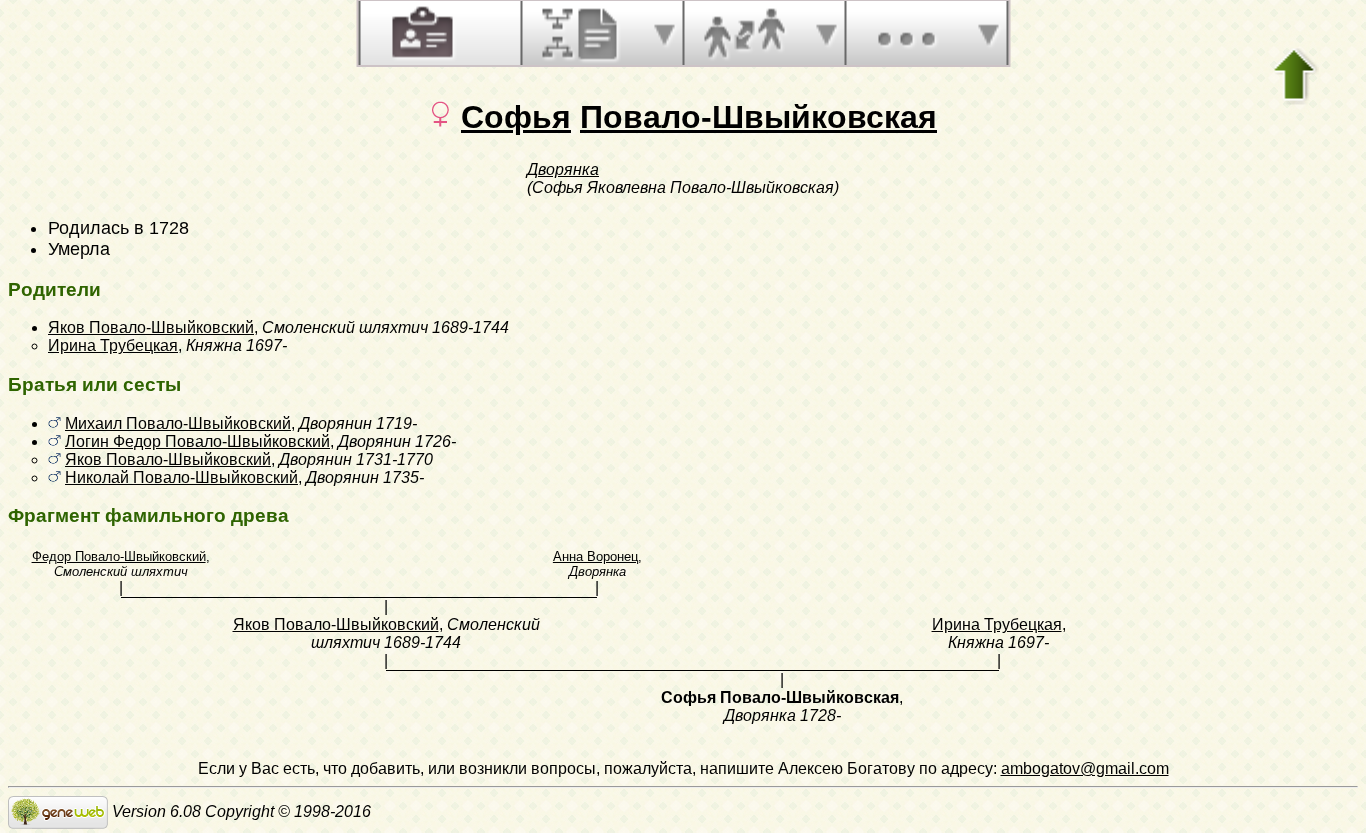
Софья (516, 117)
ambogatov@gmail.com (1085, 768)
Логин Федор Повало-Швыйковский (197, 441)
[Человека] (420, 33)
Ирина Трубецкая (113, 345)
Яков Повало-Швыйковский (151, 327)
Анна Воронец (595, 556)
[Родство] (744, 33)
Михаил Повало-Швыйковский (178, 423)
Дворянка (563, 169)
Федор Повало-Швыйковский (119, 556)
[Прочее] (906, 33)
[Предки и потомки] (582, 33)
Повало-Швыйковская (758, 117)
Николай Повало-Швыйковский (181, 477)
